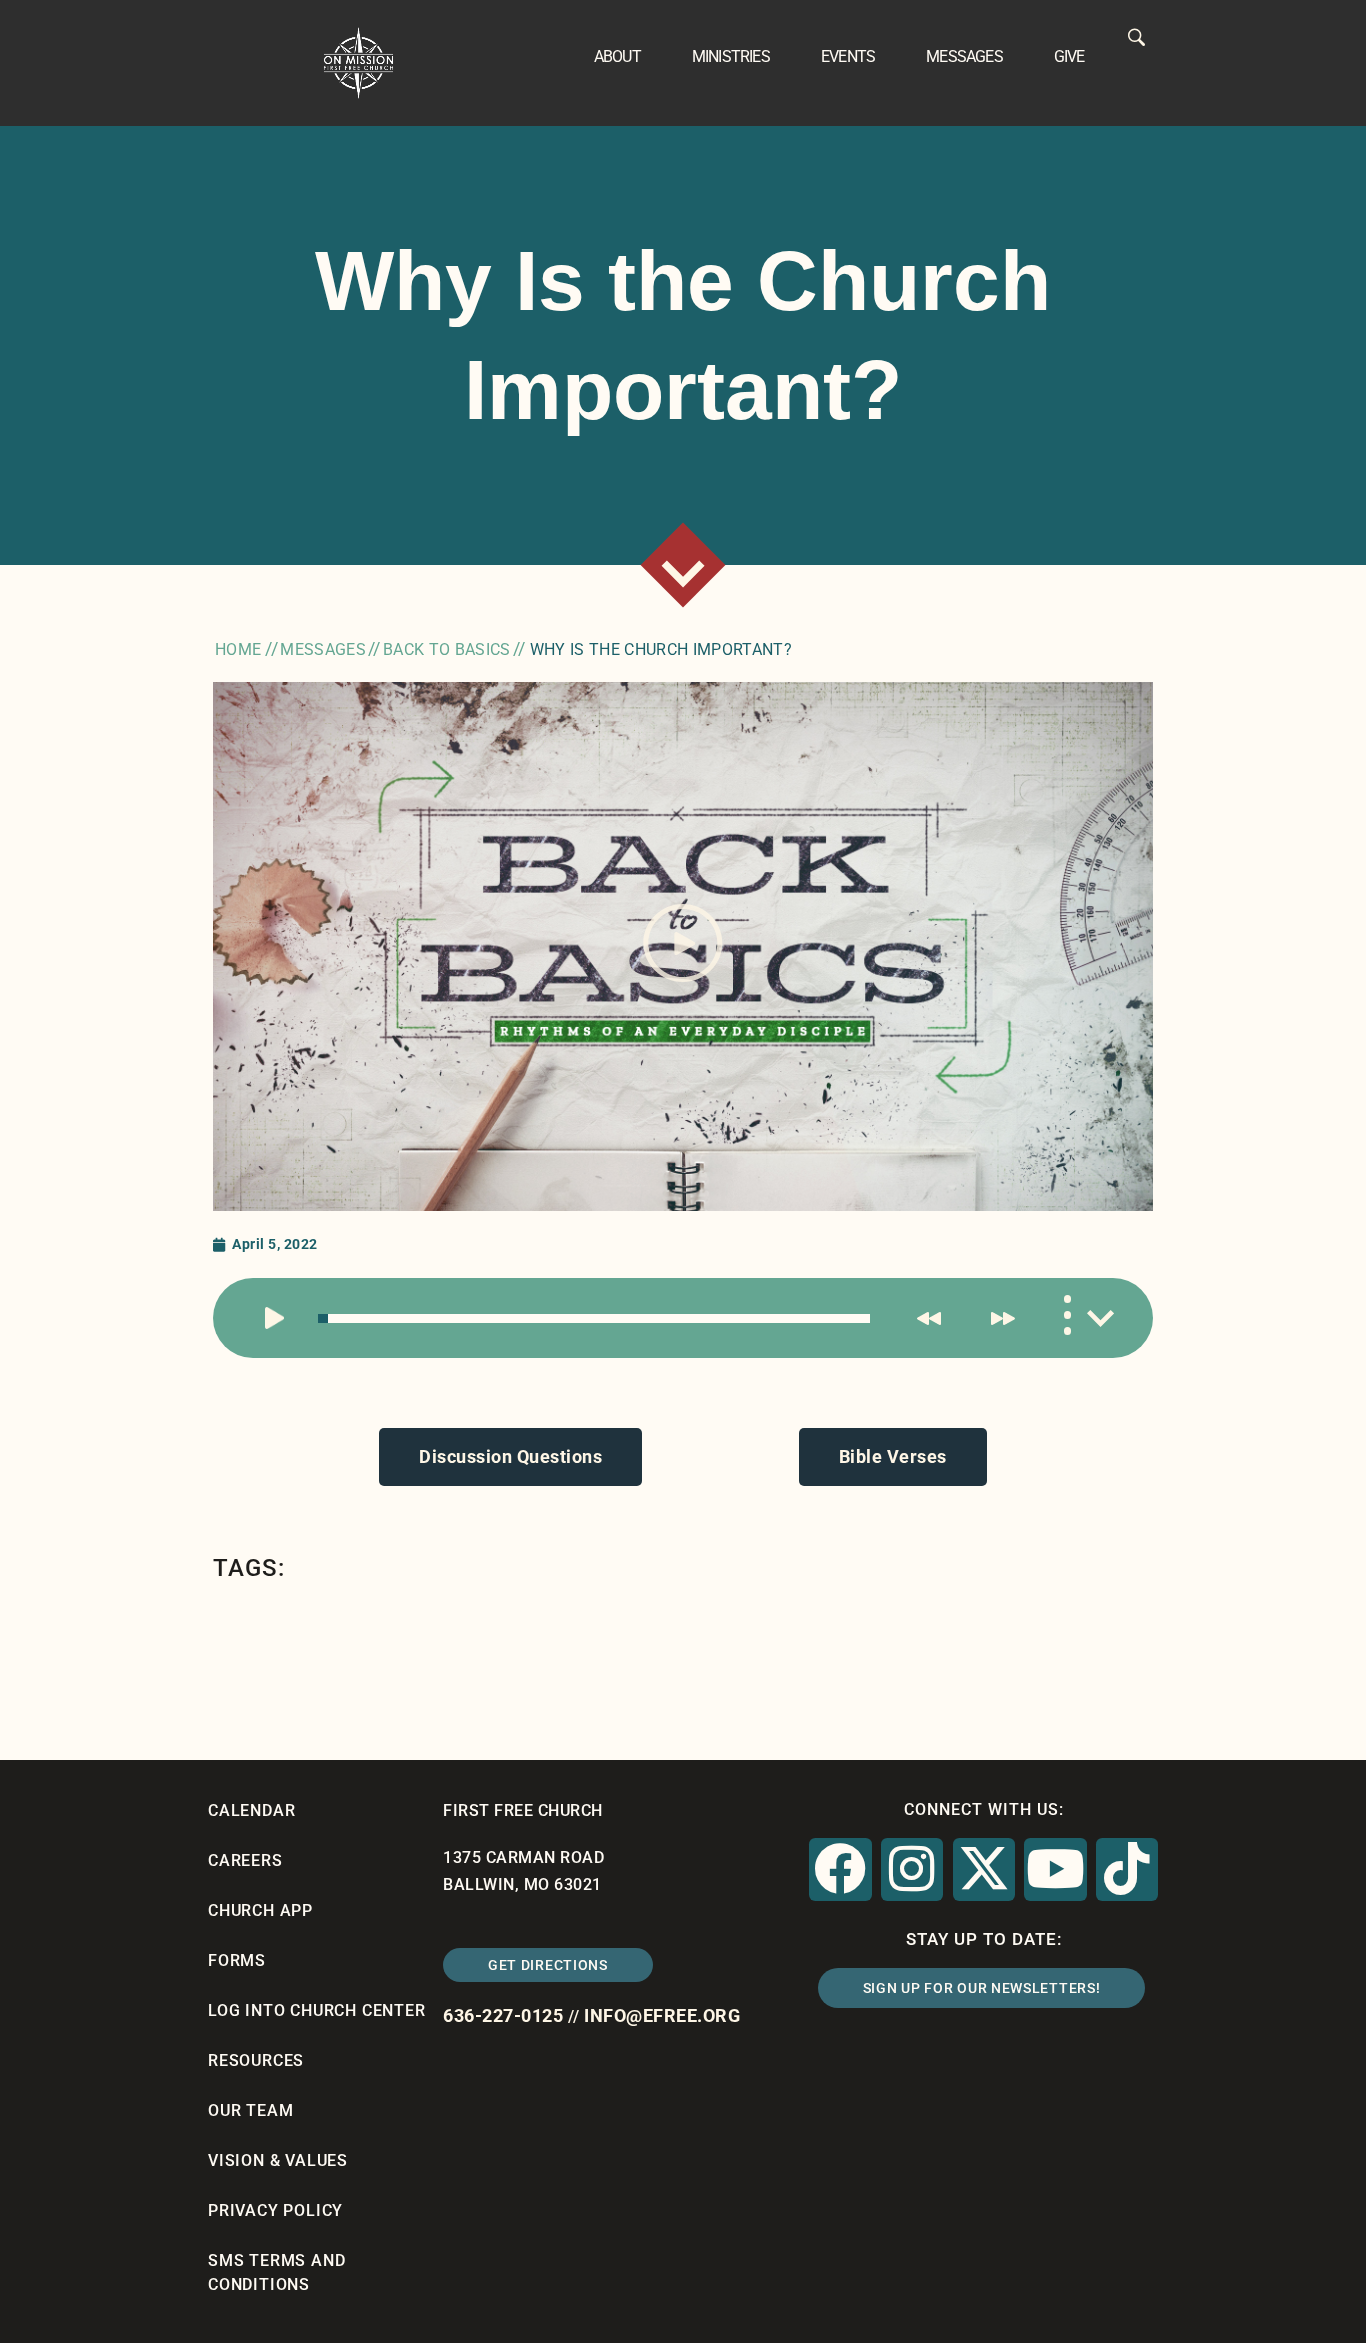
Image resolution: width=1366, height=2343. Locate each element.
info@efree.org (662, 2015)
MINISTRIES (731, 56)
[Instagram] (912, 1869)
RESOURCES (256, 2060)
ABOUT (617, 56)
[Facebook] (840, 1869)
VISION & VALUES (278, 2160)
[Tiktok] (1127, 1869)
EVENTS (848, 56)
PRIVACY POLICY (275, 2210)
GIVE (1069, 56)
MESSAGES (964, 56)
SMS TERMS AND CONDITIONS (276, 2272)
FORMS (237, 1960)
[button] (683, 947)
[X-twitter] (984, 1869)
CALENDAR (251, 1810)
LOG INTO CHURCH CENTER (317, 2010)
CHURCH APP (260, 1910)
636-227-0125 (503, 2015)
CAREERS (245, 1860)
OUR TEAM (250, 2110)
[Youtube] (1055, 1869)
